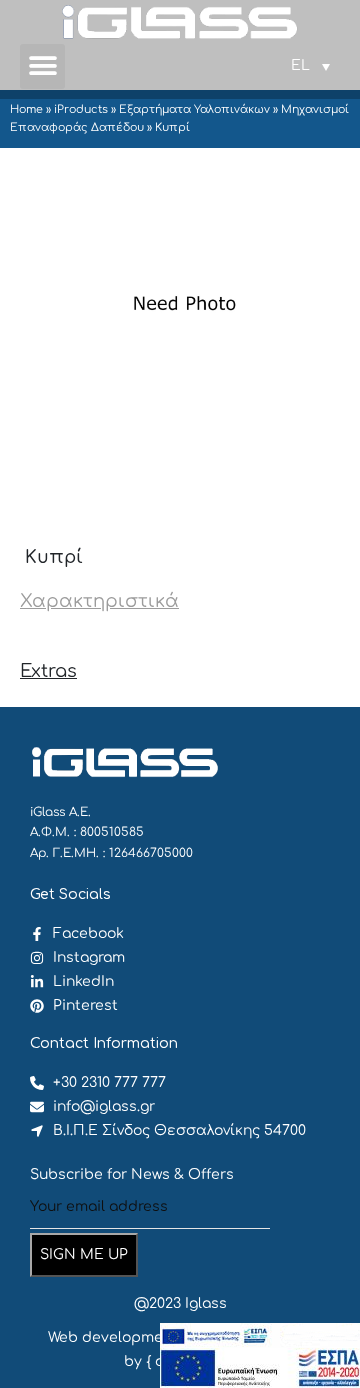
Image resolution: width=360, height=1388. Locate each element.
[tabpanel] (180, 636)
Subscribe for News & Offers (132, 1174)
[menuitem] (310, 66)
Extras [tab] (48, 671)
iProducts (81, 109)
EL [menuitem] (300, 65)
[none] (310, 66)
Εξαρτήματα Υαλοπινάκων (194, 109)
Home (26, 109)
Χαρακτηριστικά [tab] (99, 601)
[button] (42, 66)
